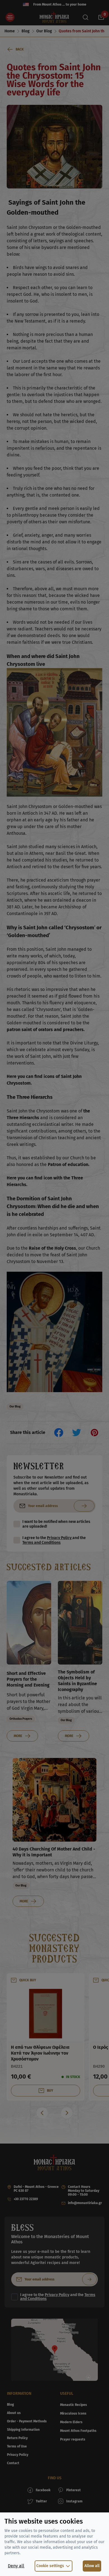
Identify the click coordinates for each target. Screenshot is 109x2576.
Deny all (16, 2566)
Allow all (92, 2566)
